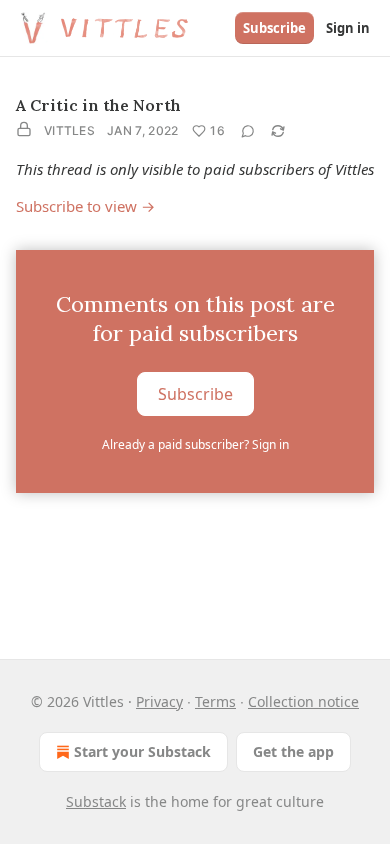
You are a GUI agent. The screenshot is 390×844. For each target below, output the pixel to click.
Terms (215, 701)
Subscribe (274, 28)
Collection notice (303, 701)
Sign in (348, 28)
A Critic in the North (98, 105)
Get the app (293, 751)
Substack (96, 801)
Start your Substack (142, 751)
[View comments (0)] (248, 131)
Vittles (69, 130)
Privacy (159, 701)
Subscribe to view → (85, 206)
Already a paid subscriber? (195, 444)
